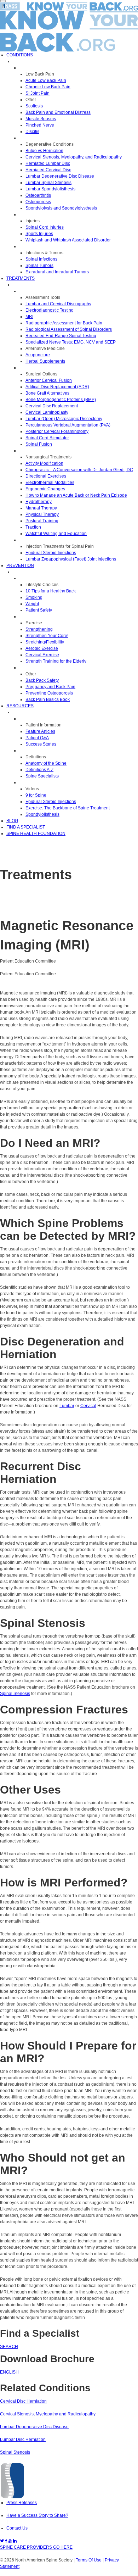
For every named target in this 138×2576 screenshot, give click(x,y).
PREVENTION (20, 565)
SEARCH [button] (9, 2347)
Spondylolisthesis (42, 814)
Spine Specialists (42, 776)
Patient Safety (39, 610)
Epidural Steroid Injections (51, 553)
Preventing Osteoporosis (49, 693)
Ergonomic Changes (45, 489)
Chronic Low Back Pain (48, 87)
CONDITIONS (20, 55)
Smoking (34, 597)
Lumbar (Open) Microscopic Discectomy (64, 419)
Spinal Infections (41, 259)
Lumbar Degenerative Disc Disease (60, 176)
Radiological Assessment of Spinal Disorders (69, 329)
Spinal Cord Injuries (45, 227)
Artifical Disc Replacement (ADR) (57, 387)
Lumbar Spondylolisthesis (50, 189)
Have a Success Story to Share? (37, 2515)
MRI (29, 317)
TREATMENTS (21, 278)
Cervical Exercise (42, 655)
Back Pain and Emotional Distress (58, 112)
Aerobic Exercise (42, 648)
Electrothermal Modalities (50, 483)
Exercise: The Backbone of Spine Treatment (68, 808)
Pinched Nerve (40, 125)
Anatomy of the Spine (46, 763)
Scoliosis (34, 106)
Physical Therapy (42, 514)
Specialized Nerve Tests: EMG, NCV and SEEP (71, 342)
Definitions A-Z (39, 770)
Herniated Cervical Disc (48, 170)
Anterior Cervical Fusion (49, 380)
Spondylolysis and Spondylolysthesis (61, 208)
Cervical (88, 1406)
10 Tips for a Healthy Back (51, 591)
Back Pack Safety (42, 680)
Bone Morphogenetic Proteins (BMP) (61, 400)
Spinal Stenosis (15, 1694)
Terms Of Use (89, 2560)
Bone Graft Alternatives (47, 393)
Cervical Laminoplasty (47, 412)
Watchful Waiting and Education (56, 534)
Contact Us (17, 2528)
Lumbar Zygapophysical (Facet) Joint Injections (71, 559)
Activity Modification (44, 463)
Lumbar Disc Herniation (23, 2440)
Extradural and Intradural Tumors (57, 272)
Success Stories (41, 744)
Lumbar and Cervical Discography (58, 304)
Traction (33, 527)
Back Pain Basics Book (48, 699)
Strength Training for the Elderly (56, 661)
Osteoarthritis (38, 195)
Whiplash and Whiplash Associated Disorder (68, 240)
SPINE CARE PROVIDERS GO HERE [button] (36, 2547)
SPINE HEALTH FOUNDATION (36, 833)
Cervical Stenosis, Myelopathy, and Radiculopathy (74, 157)
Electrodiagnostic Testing (50, 310)
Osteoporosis (38, 202)
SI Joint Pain (38, 93)
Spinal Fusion (39, 444)
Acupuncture (38, 355)
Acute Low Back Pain (46, 80)
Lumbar (67, 1406)
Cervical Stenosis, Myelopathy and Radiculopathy (48, 2414)
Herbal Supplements (45, 361)
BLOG (12, 821)
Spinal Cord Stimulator (47, 438)
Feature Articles (40, 731)
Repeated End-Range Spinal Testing (61, 336)
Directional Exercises (46, 476)
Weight (32, 604)
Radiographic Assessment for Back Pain (64, 323)
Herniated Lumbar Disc (48, 163)
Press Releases (22, 2503)
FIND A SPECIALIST (26, 827)
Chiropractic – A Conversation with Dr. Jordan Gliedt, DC (79, 470)
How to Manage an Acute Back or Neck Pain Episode (76, 495)
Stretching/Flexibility (45, 642)
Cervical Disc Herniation (23, 2401)
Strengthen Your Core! (47, 636)
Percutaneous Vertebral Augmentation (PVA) (68, 425)
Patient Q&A (37, 738)
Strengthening (39, 629)
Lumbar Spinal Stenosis (48, 183)
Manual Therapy (41, 508)
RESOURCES (20, 706)
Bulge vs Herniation (44, 151)
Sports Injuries (39, 234)
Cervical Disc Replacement (52, 406)
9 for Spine (36, 795)
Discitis (32, 132)
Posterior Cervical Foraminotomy (57, 431)
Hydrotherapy (39, 502)
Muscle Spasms (41, 119)
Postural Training (42, 521)
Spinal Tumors (39, 266)
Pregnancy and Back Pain (50, 687)
